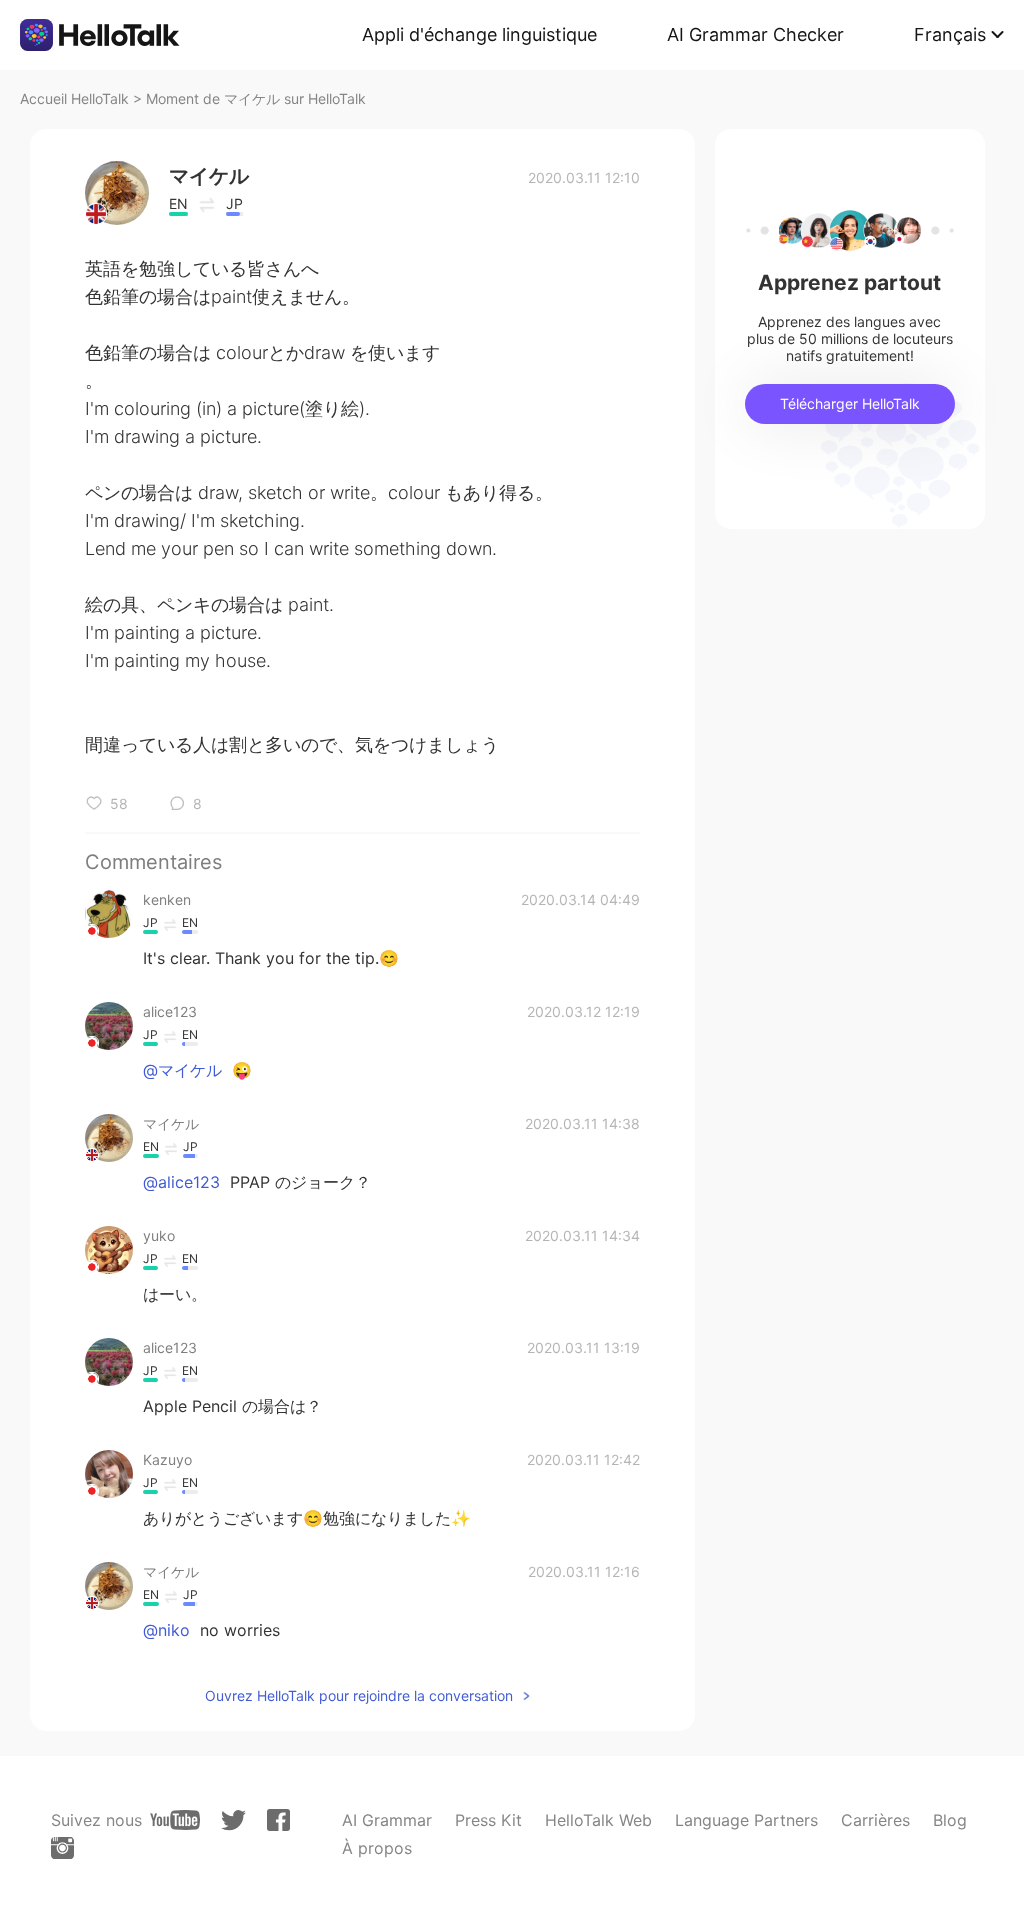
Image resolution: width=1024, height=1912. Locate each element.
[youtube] (175, 1820)
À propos (377, 1848)
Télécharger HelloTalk (850, 403)
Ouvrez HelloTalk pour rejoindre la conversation (359, 1695)
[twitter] (233, 1820)
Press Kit (488, 1820)
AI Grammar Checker (755, 34)
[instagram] (62, 1848)
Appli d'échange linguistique (479, 34)
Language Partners (746, 1820)
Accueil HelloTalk (74, 98)
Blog (950, 1820)
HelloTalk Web (598, 1820)
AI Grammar (387, 1820)
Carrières (875, 1820)
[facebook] (278, 1820)
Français (950, 34)
